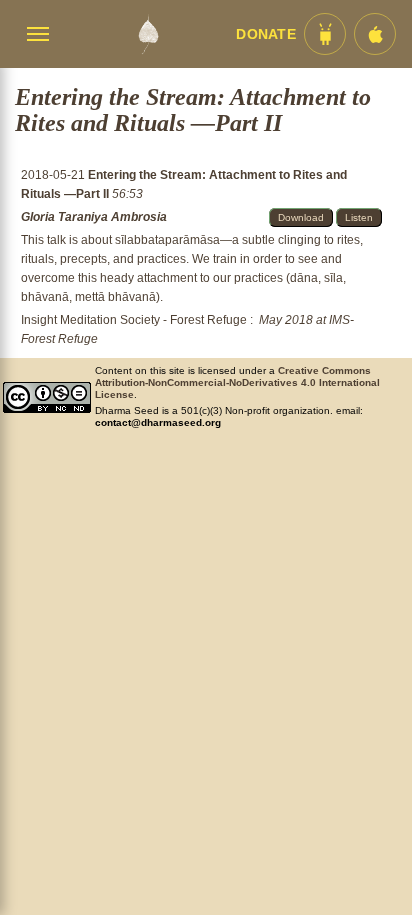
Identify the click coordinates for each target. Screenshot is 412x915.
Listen (359, 217)
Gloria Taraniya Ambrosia (94, 217)
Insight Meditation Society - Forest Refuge (134, 320)
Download (301, 217)
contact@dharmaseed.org (158, 422)
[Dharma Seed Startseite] (148, 34)
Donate (266, 34)
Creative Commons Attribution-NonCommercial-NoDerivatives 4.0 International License (237, 382)
